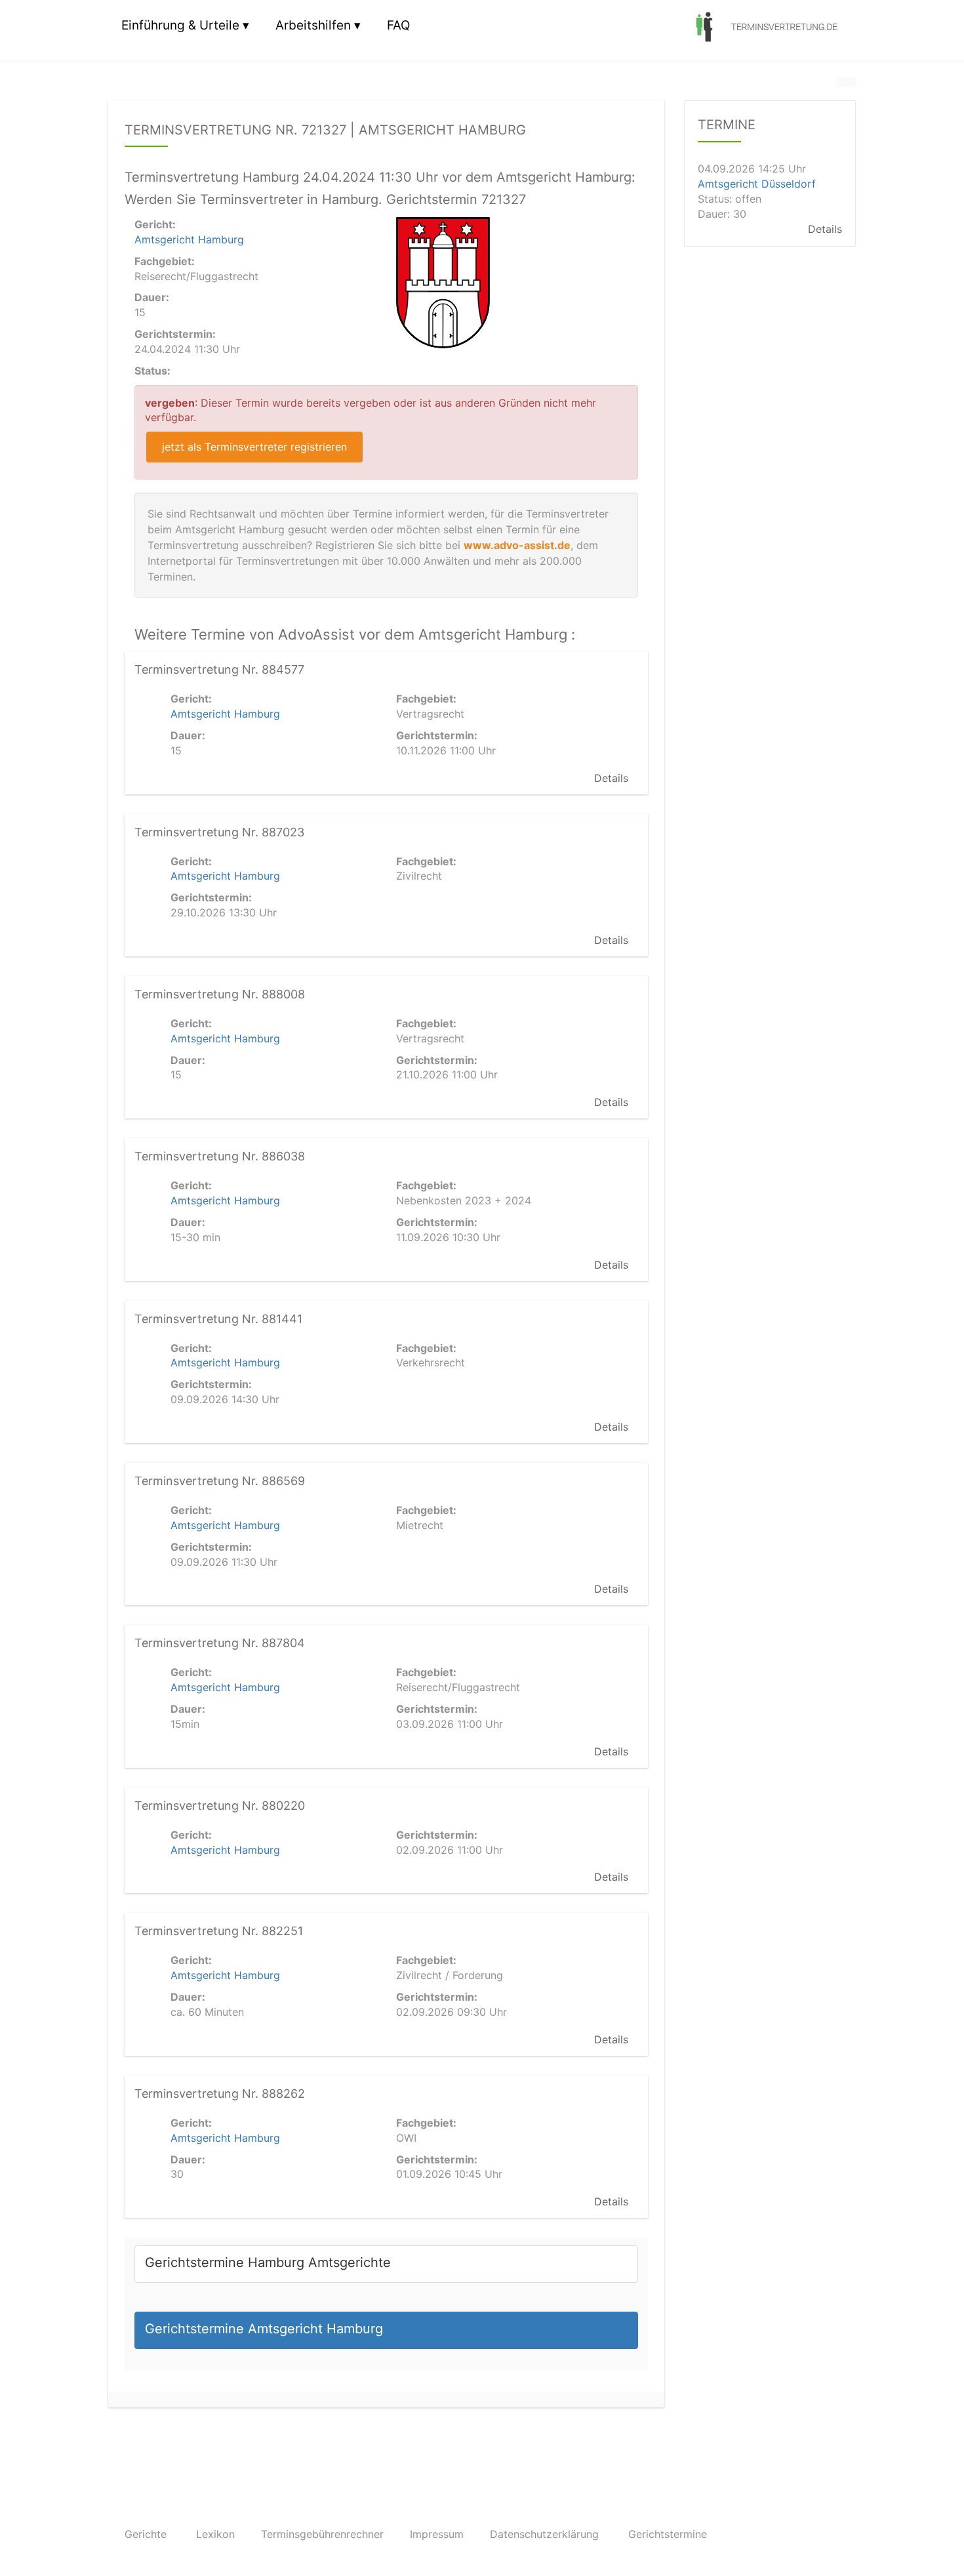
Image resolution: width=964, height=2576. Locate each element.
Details (611, 778)
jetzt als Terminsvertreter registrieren (254, 447)
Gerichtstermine (668, 2534)
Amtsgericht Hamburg (189, 239)
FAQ (398, 25)
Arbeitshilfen (313, 25)
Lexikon (215, 2534)
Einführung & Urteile (180, 25)
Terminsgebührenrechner (322, 2534)
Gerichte (146, 2534)
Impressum (437, 2534)
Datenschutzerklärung (544, 2534)
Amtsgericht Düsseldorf (757, 184)
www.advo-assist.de (517, 545)
